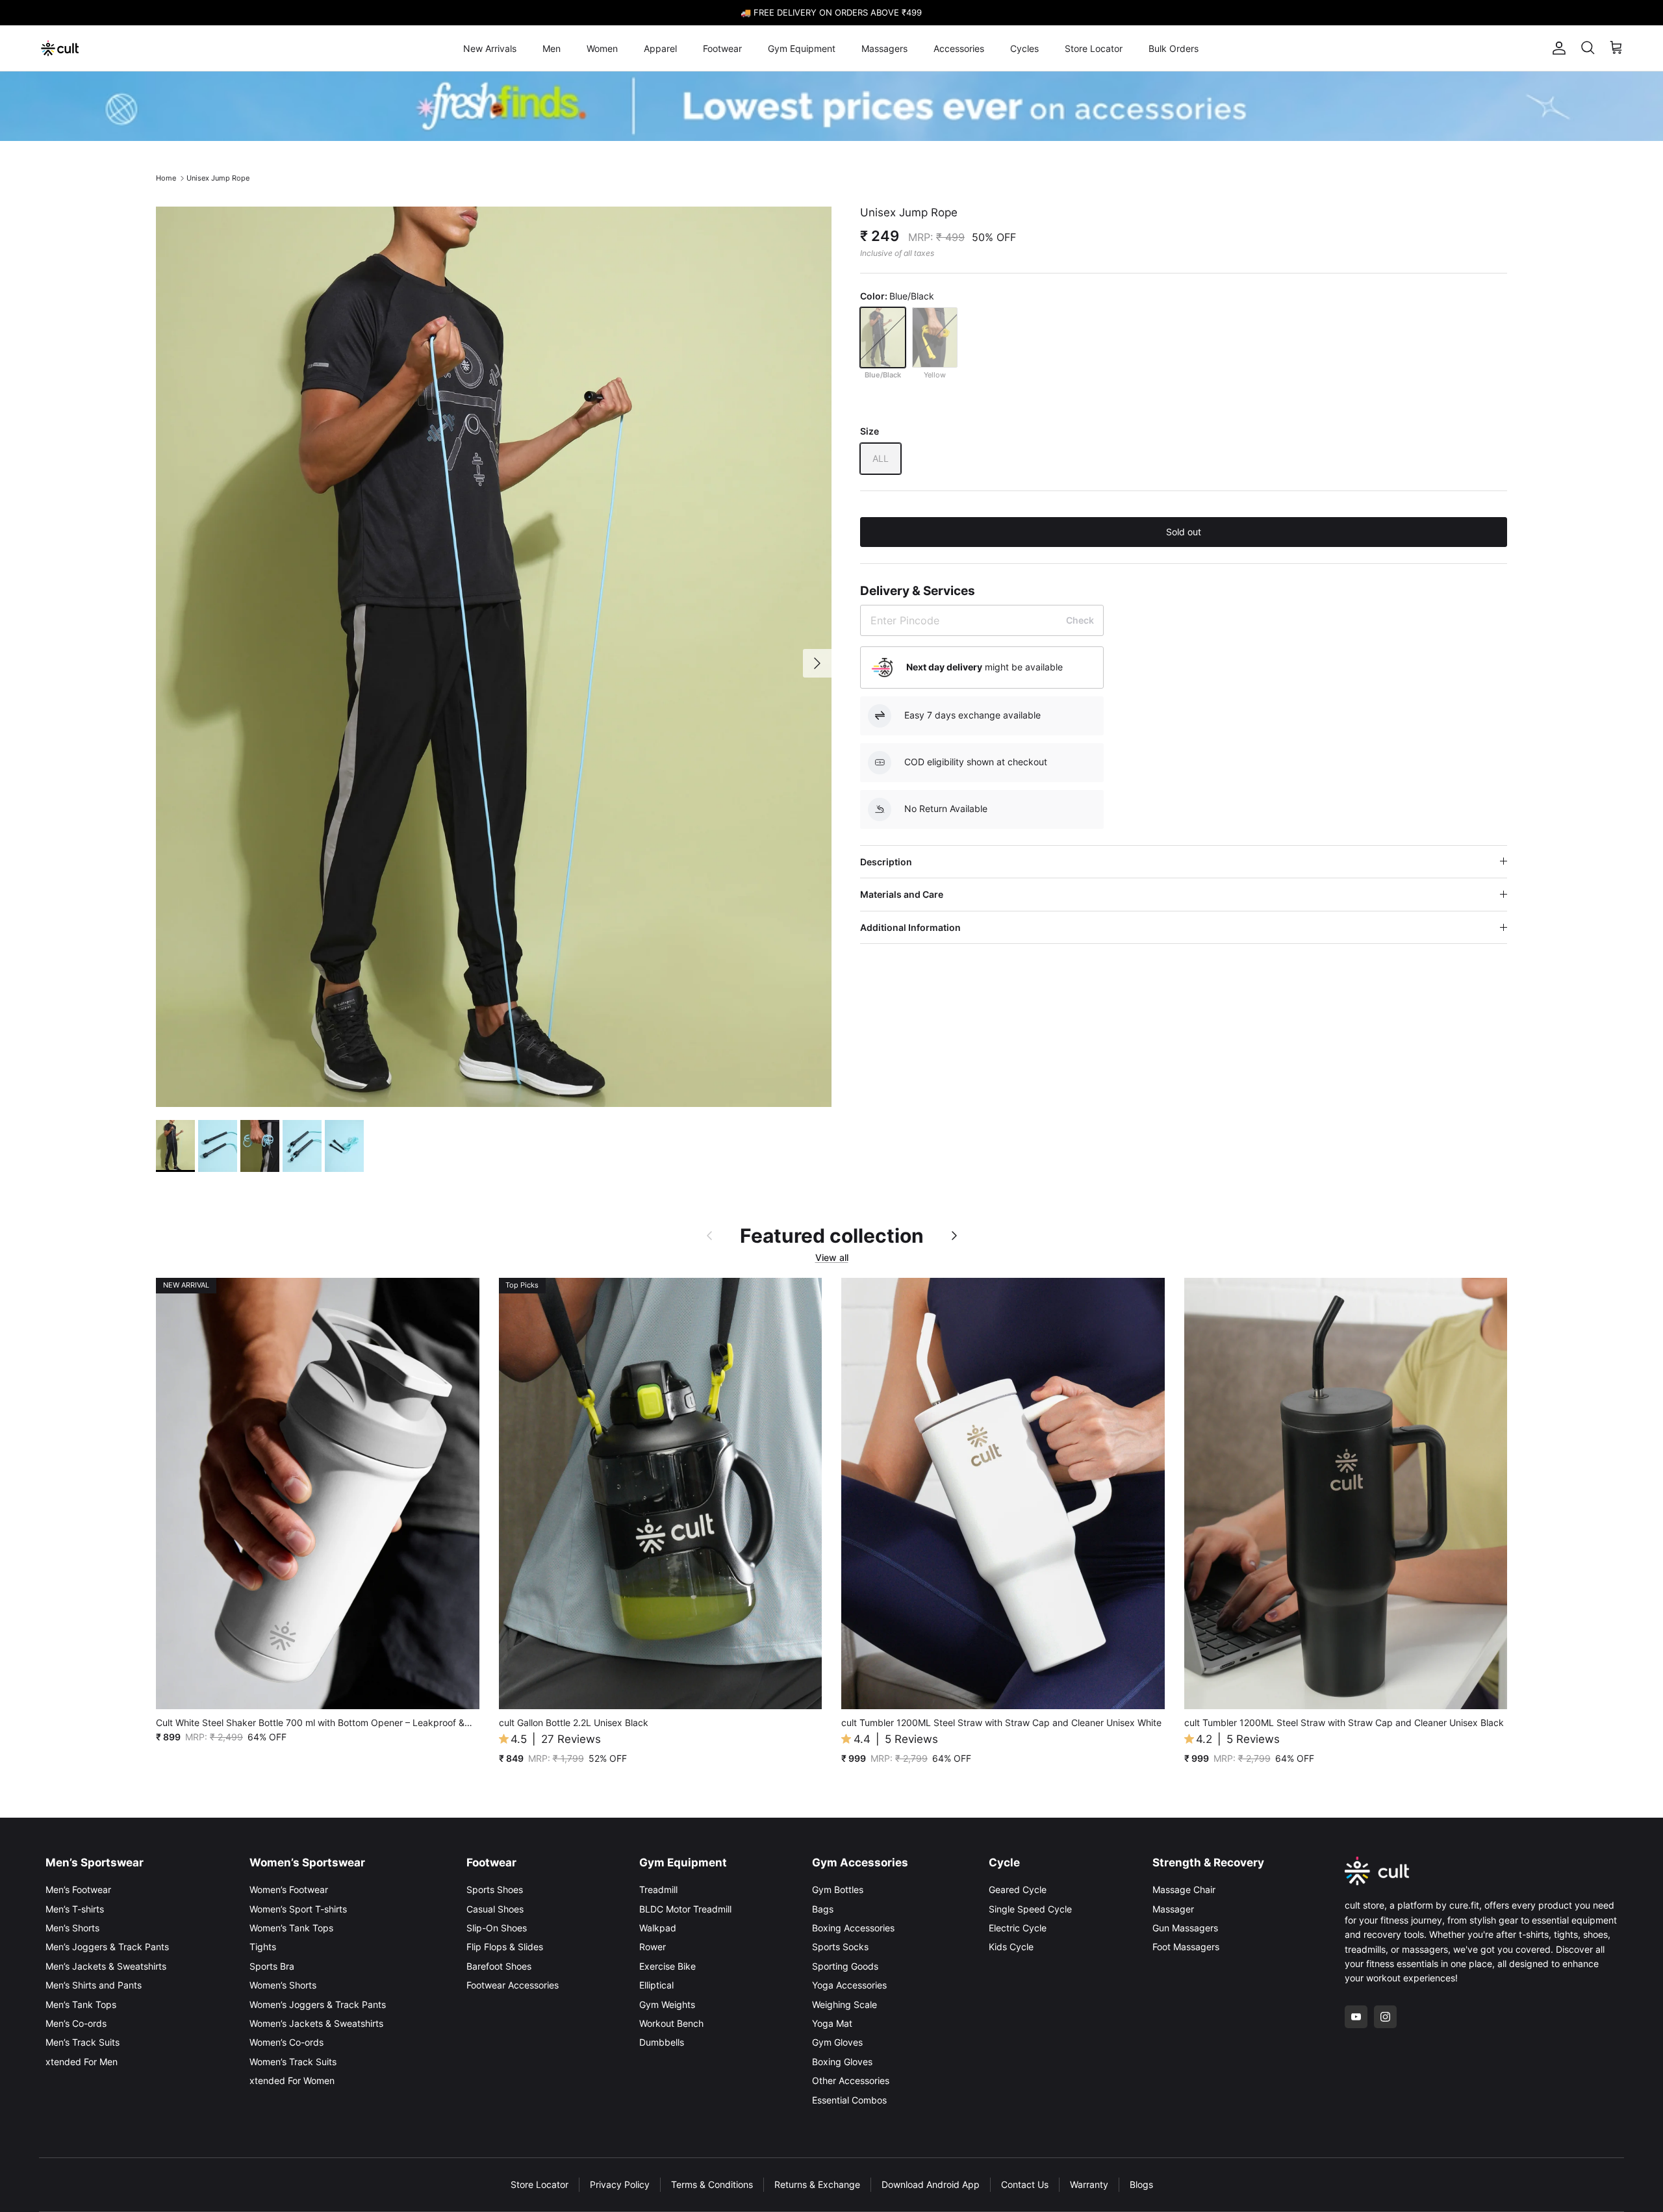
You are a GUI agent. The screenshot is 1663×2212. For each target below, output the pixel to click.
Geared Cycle (1018, 1889)
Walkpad (658, 1928)
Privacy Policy (620, 2184)
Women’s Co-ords (286, 2042)
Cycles (1024, 48)
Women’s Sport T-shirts (298, 1909)
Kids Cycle (1011, 1947)
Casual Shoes (495, 1909)
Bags (823, 1909)
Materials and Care (902, 894)
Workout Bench (671, 2023)
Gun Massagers (1185, 1928)
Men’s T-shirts (75, 1909)
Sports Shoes (495, 1889)
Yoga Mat (832, 2023)
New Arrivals (490, 48)
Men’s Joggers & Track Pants (107, 1947)
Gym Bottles (838, 1889)
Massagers (884, 48)
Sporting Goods (845, 1966)
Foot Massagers (1186, 1947)
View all (832, 1257)
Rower (653, 1947)
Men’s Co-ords (76, 2023)
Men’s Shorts (72, 1928)
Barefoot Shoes (499, 1966)
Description (886, 862)
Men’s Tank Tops (81, 2004)
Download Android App (931, 2184)
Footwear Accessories (513, 1985)
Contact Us (1025, 2184)
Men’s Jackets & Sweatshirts (106, 1966)
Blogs (1141, 2184)
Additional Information (910, 927)
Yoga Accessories (849, 1985)
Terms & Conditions (712, 2184)
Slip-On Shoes (497, 1928)
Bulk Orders (1174, 48)
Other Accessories (851, 2080)
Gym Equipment (802, 48)
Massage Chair (1184, 1889)
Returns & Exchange (817, 2184)
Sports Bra (272, 1966)
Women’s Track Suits (293, 2062)
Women (602, 48)
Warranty (1089, 2184)
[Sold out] (883, 337)
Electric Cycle (1018, 1928)
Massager (1173, 1909)
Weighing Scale (844, 2004)
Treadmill (658, 1889)
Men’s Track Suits (83, 2042)
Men (552, 48)
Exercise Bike (667, 1966)
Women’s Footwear (289, 1889)
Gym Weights (667, 2004)
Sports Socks (840, 1947)
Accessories (959, 48)
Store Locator (1094, 48)
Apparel (660, 48)
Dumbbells (662, 2042)
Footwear (722, 48)
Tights (263, 1947)
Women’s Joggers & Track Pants (318, 2004)
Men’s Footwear (78, 1889)
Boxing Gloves (842, 2062)
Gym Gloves (837, 2042)
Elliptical (656, 1985)
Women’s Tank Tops (291, 1928)
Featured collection (832, 1236)
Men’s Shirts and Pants (94, 1985)
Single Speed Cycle (1030, 1909)
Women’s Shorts (283, 1985)
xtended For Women (292, 2080)
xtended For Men (82, 2062)
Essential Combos (849, 2100)
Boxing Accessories (853, 1928)
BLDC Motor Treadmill (685, 1909)
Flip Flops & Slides (505, 1947)
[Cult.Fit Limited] (60, 48)
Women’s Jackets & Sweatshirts (316, 2023)
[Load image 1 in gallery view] (494, 657)
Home (166, 178)
